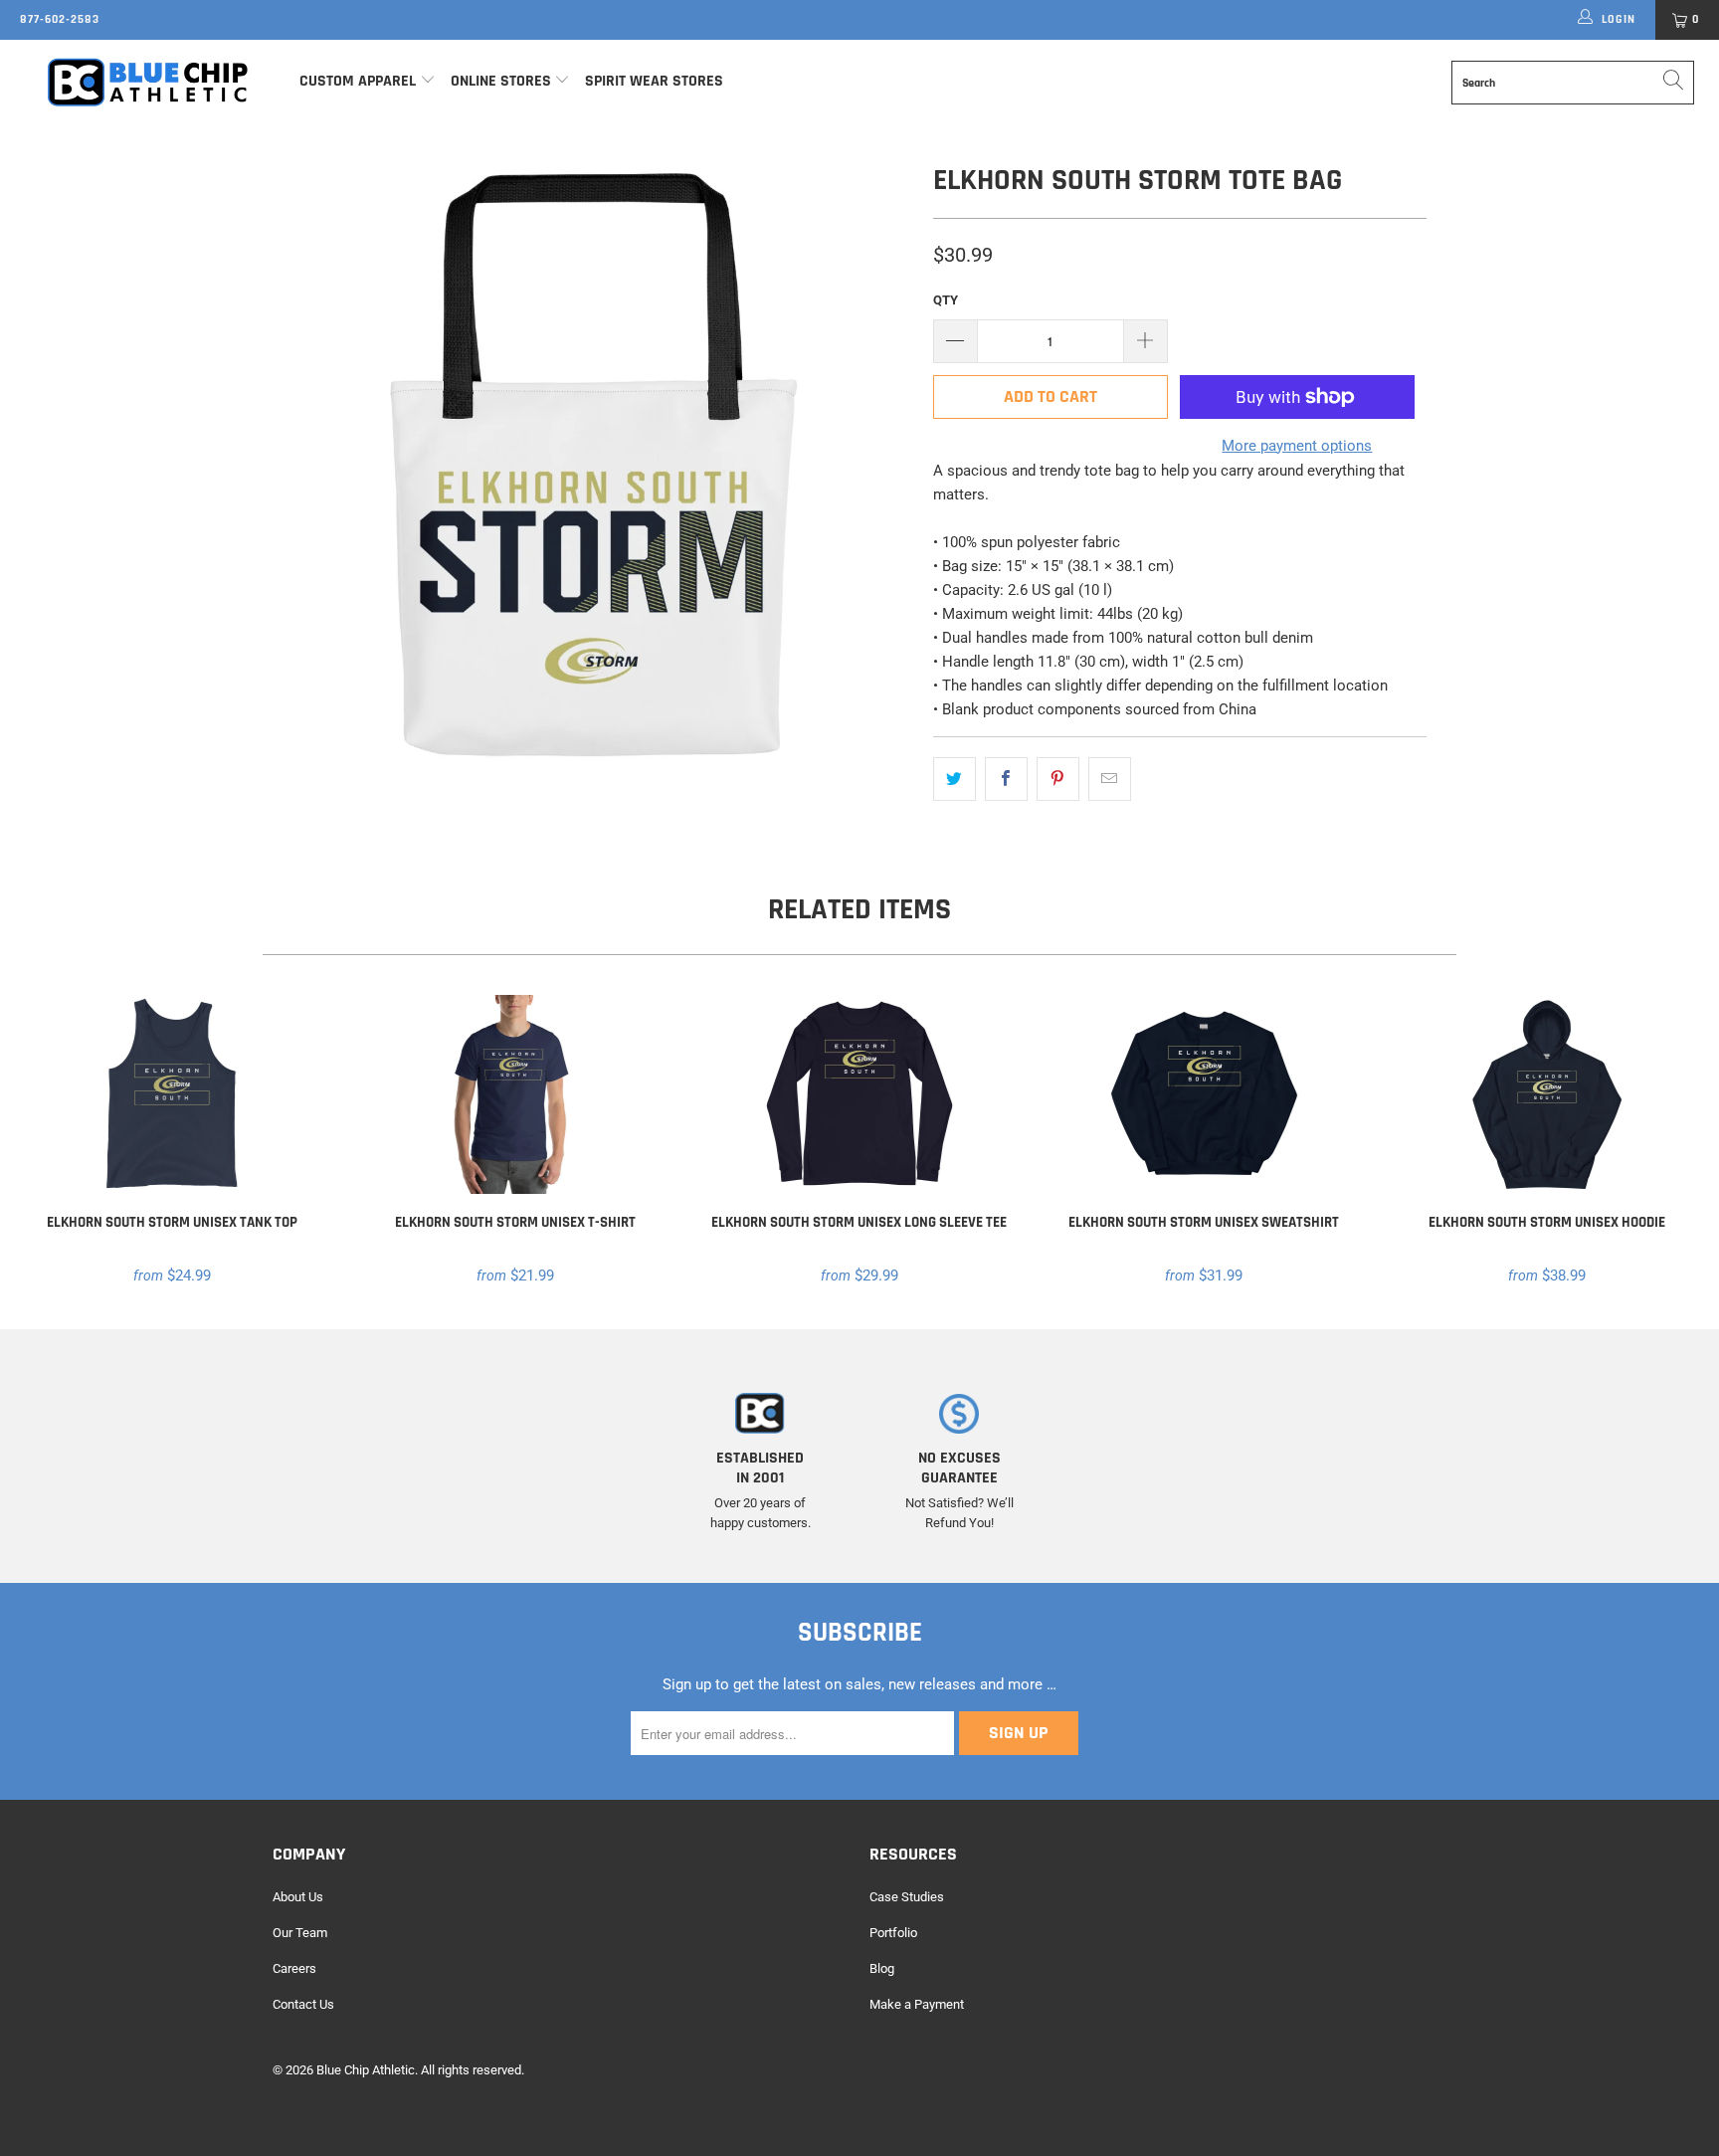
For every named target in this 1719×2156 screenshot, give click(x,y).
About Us (298, 1897)
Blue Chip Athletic (366, 2070)
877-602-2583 (60, 19)
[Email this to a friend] (1110, 779)
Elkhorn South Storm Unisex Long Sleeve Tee (859, 1094)
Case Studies (907, 1897)
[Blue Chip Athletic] (147, 82)
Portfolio (893, 1933)
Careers (294, 1968)
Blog (882, 1968)
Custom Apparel (358, 81)
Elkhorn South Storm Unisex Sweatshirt (1204, 1094)
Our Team (300, 1933)
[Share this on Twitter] (955, 779)
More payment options (1297, 446)
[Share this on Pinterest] (1058, 779)
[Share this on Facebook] (1006, 779)
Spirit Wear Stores (654, 81)
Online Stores (503, 81)
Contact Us (303, 2004)
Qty (946, 300)
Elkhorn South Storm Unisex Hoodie (1547, 1094)
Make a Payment (917, 2004)
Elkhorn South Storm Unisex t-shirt (516, 1094)
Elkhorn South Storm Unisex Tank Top (172, 1094)
